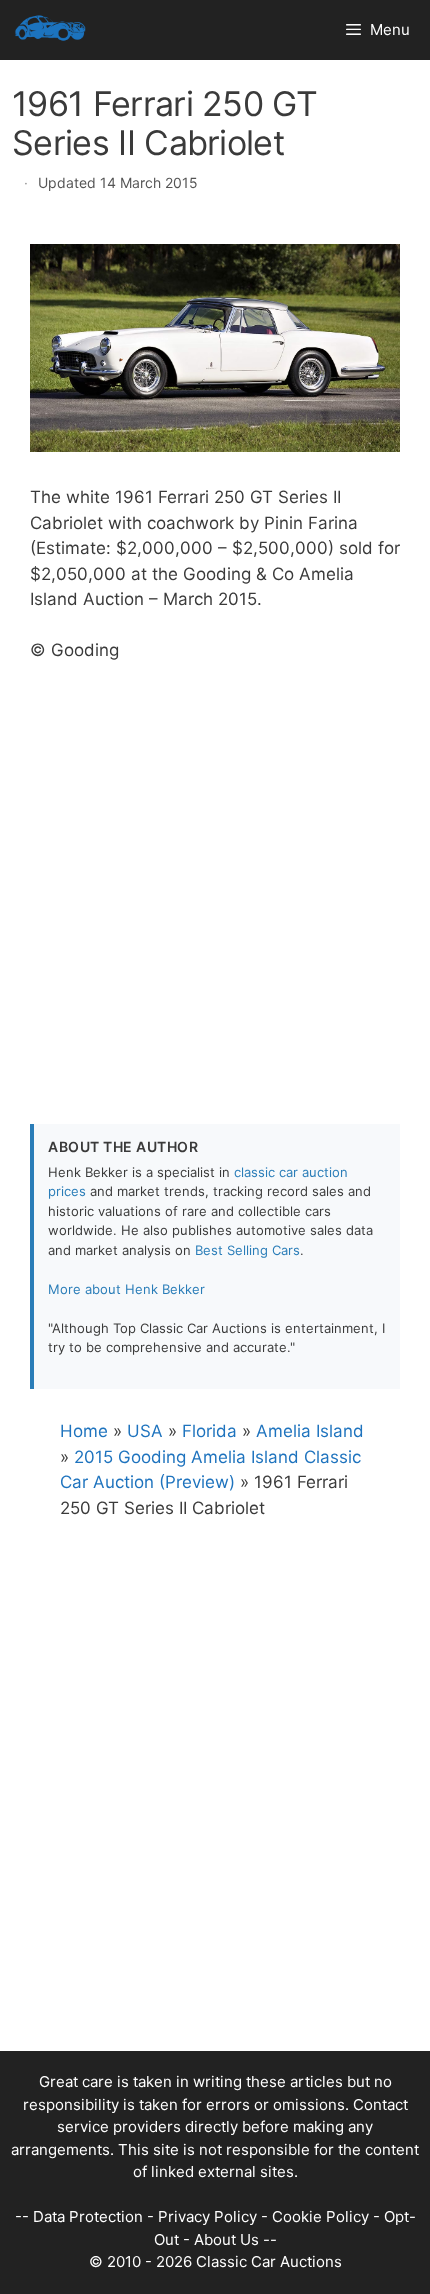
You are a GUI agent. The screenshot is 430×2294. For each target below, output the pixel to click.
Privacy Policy (207, 2216)
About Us (226, 2239)
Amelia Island (310, 1431)
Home (84, 1431)
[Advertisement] (215, 879)
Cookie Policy (320, 2216)
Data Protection (88, 2216)
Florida (209, 1431)
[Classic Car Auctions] (50, 30)
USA (145, 1431)
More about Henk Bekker (126, 1289)
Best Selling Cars (247, 1250)
